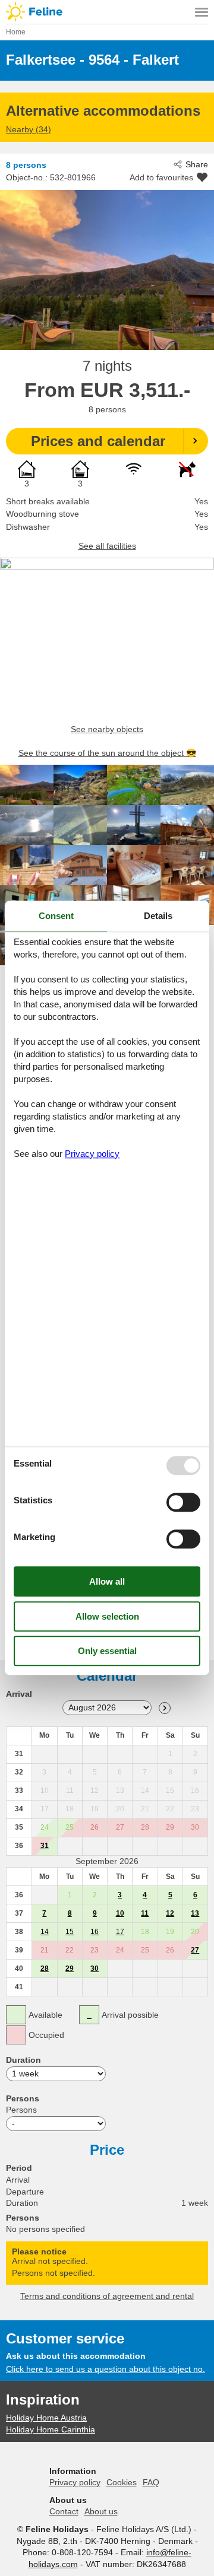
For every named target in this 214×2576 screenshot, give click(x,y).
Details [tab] (158, 916)
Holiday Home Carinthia (51, 2429)
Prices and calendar (98, 441)
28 (45, 1968)
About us (101, 2511)
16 (95, 1932)
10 (120, 1913)
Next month (165, 1708)
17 (120, 1932)
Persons (21, 2110)
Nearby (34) (29, 129)
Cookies (122, 2482)
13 (195, 1913)
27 (195, 1950)
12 (170, 1913)
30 (95, 1968)
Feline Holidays (107, 12)
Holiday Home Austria (46, 2418)
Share (197, 164)
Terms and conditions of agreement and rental (107, 2296)
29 (70, 1968)
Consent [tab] (56, 916)
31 (45, 1846)
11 (145, 1913)
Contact (64, 2511)
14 (45, 1932)
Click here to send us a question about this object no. (106, 2369)
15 (70, 1932)
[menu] (202, 12)
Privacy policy (75, 2482)
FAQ (151, 2482)
